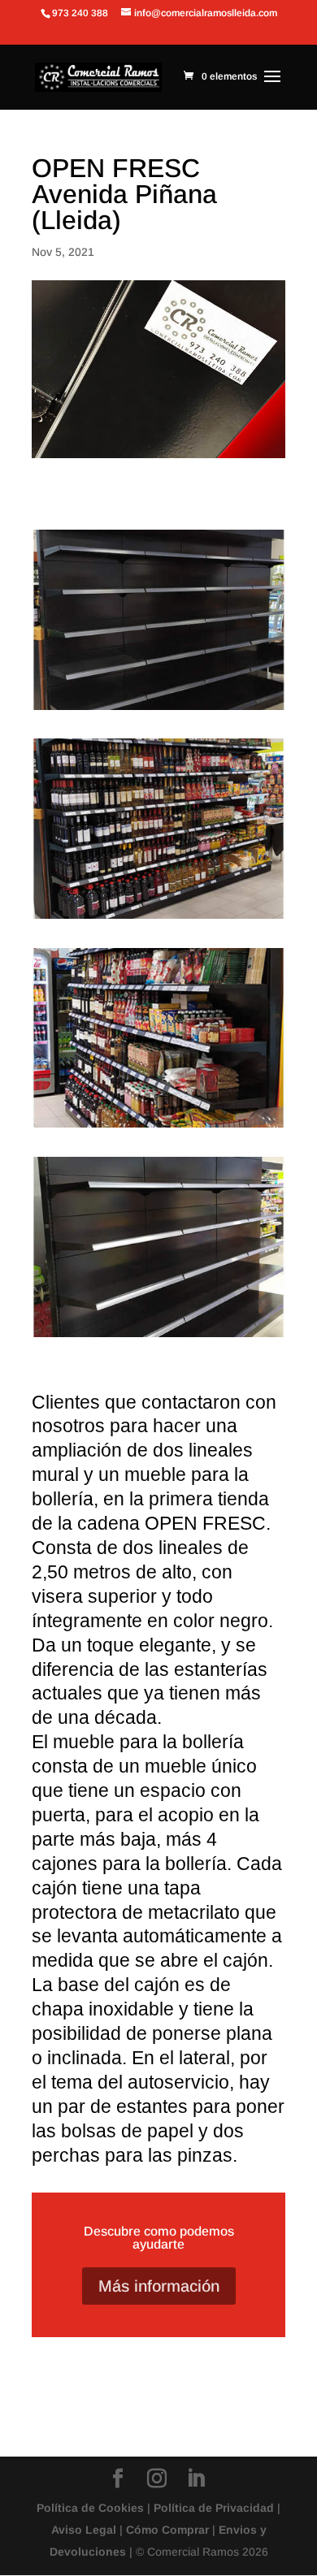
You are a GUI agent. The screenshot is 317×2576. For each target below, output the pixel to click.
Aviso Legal (84, 2530)
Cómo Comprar (167, 2530)
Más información (159, 2286)
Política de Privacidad (214, 2508)
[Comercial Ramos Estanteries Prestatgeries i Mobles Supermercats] (158, 918)
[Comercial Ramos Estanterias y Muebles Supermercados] (158, 710)
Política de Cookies (90, 2508)
